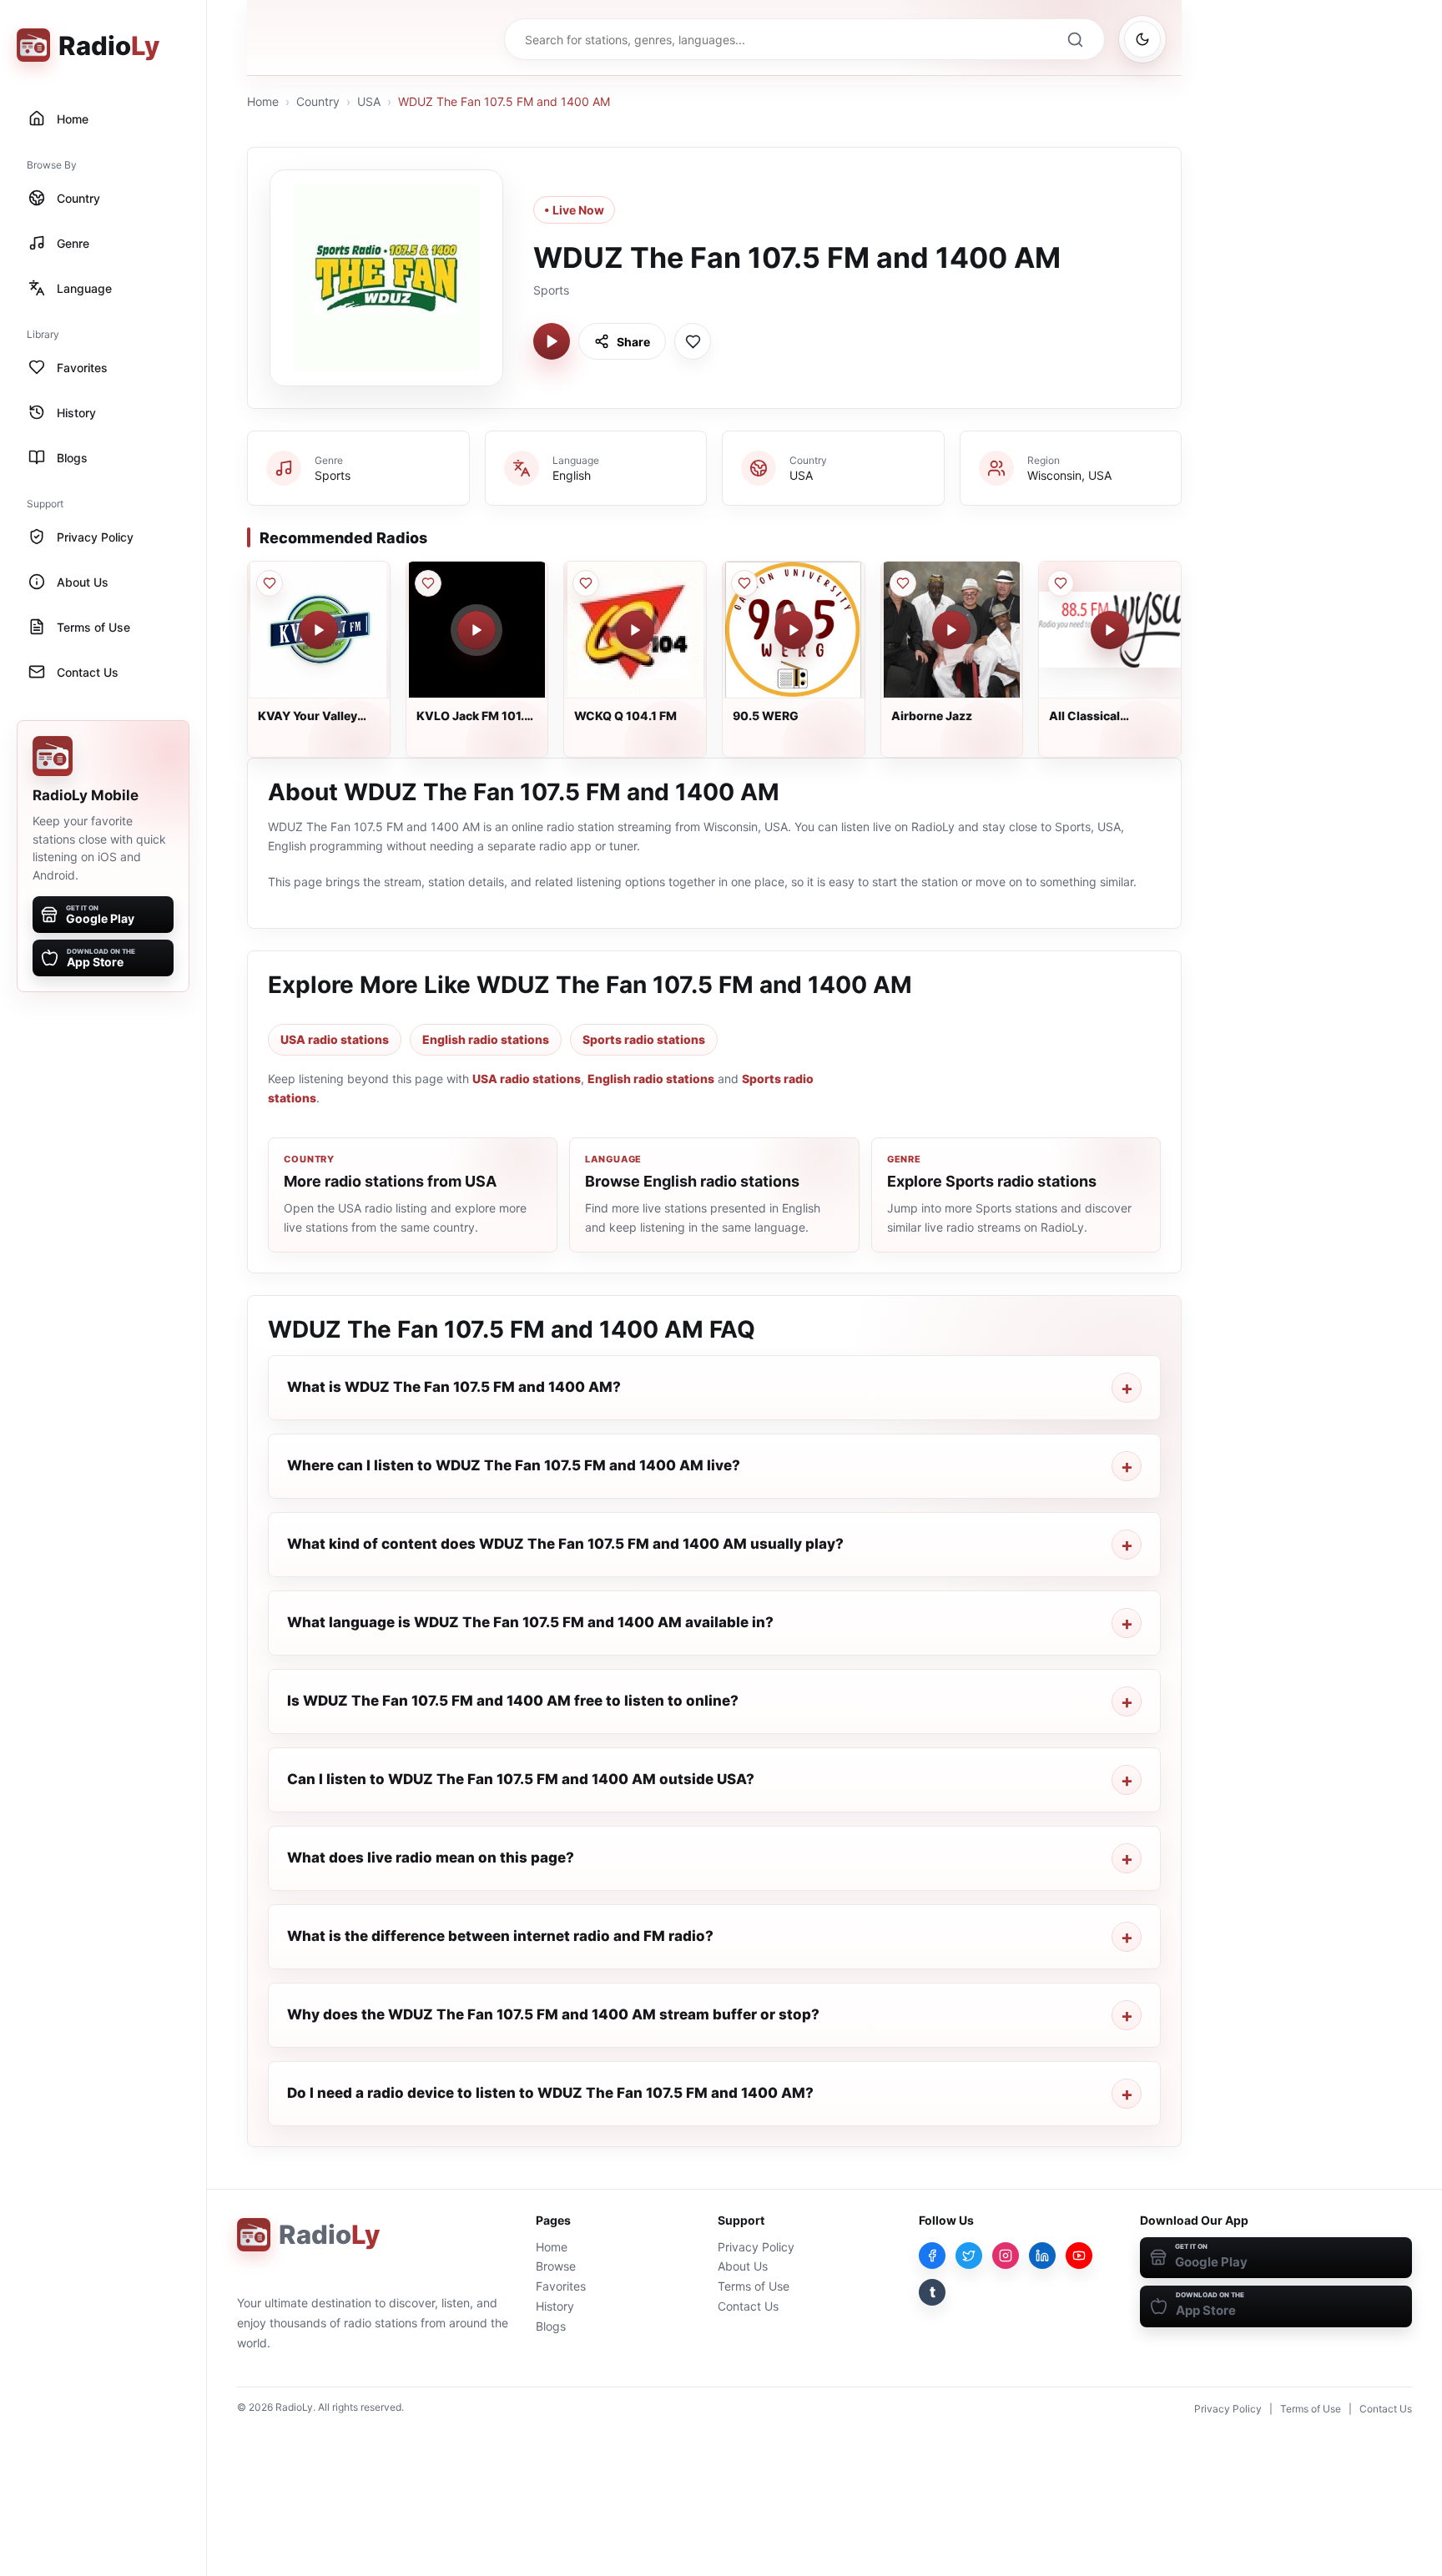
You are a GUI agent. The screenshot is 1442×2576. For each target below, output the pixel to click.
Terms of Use (754, 2286)
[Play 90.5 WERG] (794, 630)
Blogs (551, 2326)
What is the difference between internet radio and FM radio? (500, 1936)
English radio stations (486, 1039)
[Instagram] (1006, 2256)
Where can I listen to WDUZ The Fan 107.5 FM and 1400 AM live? (514, 1465)
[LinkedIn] (1042, 2256)
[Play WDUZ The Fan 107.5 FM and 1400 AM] (552, 341)
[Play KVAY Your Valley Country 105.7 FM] (319, 630)
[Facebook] (932, 2256)
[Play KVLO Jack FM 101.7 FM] (476, 630)
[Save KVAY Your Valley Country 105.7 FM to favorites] (270, 583)
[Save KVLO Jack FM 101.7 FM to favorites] (428, 583)
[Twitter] (969, 2256)
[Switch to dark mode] (1142, 39)
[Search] (1075, 39)
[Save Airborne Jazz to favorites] (903, 583)
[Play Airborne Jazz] (951, 630)
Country (318, 101)
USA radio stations (335, 1039)
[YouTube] (1079, 2256)
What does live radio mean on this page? (431, 1858)
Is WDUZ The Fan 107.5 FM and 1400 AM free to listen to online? (513, 1701)
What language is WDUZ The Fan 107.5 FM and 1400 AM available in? (530, 1622)
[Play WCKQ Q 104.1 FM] (635, 630)
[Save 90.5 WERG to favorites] (744, 583)
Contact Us (748, 2306)
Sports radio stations (644, 1039)
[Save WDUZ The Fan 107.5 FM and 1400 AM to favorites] (693, 341)
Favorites (561, 2286)
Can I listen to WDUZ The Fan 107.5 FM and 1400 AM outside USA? (521, 1779)
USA (369, 101)
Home (263, 101)
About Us (743, 2266)
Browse (556, 2266)
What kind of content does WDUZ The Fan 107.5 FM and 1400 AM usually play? (565, 1544)
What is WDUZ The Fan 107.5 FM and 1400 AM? (454, 1387)
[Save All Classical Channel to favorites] (1061, 583)
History (555, 2306)
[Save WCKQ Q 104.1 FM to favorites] (586, 583)
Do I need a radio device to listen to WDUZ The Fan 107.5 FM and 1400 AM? (550, 2093)
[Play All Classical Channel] (1110, 630)
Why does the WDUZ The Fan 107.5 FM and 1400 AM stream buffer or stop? (553, 2014)
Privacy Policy (756, 2247)
